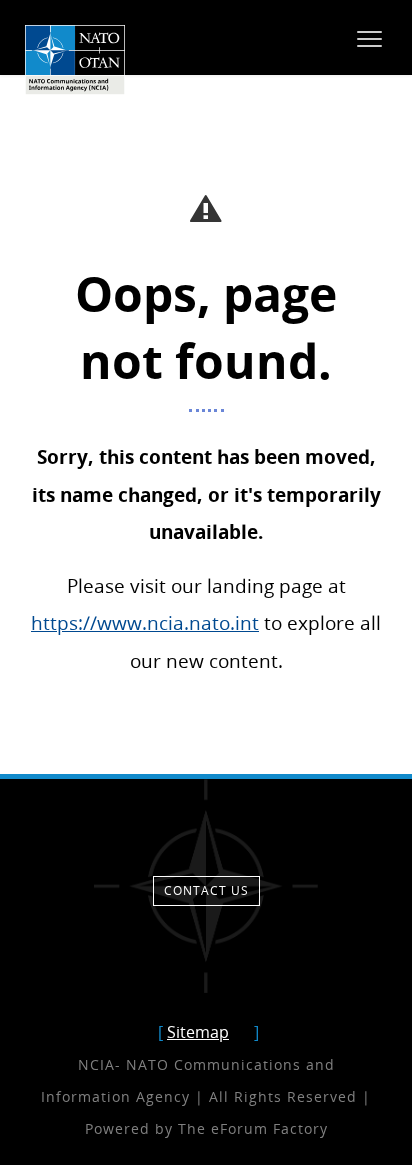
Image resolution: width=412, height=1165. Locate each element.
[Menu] (369, 38)
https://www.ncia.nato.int (145, 622)
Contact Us (206, 890)
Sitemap (198, 1032)
